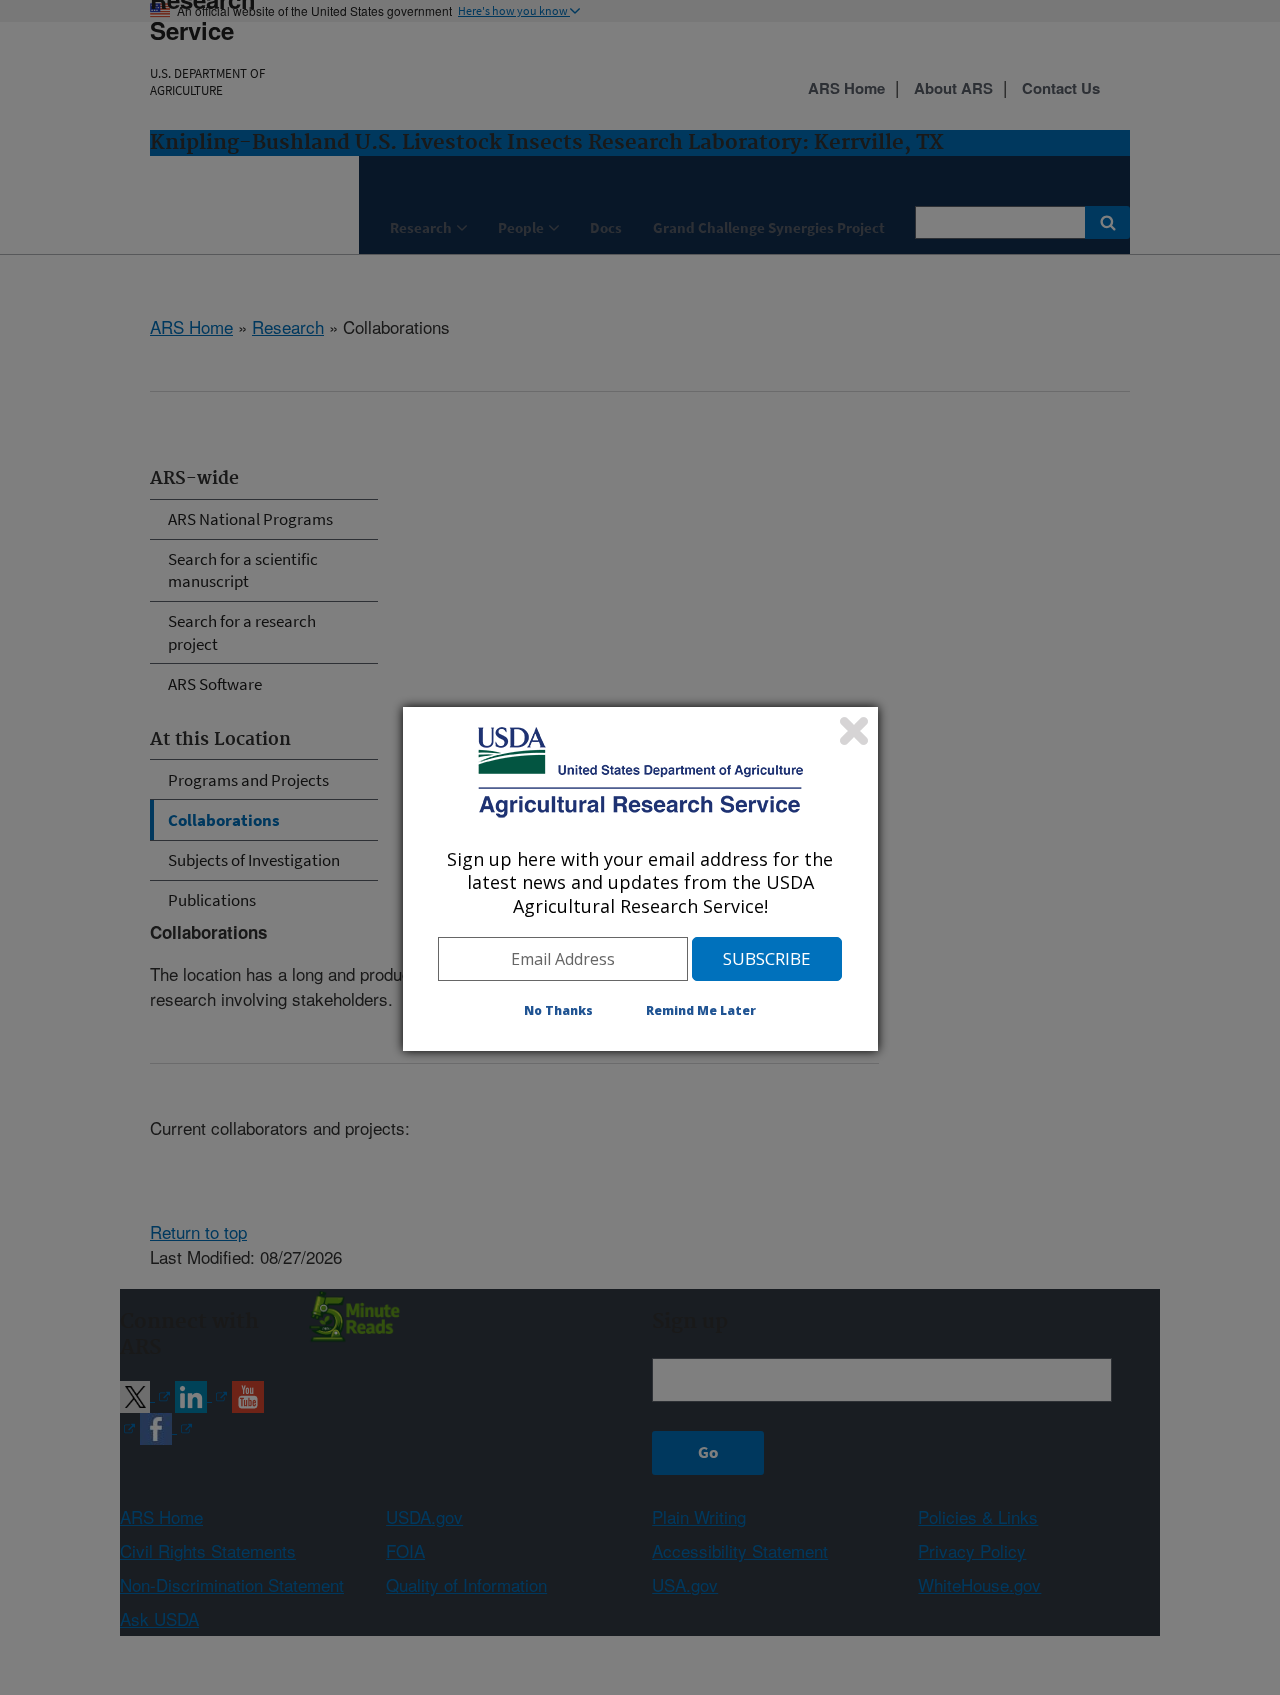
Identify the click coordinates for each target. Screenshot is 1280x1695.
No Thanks (558, 1010)
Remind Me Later (701, 1010)
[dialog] (640, 879)
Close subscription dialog (854, 731)
